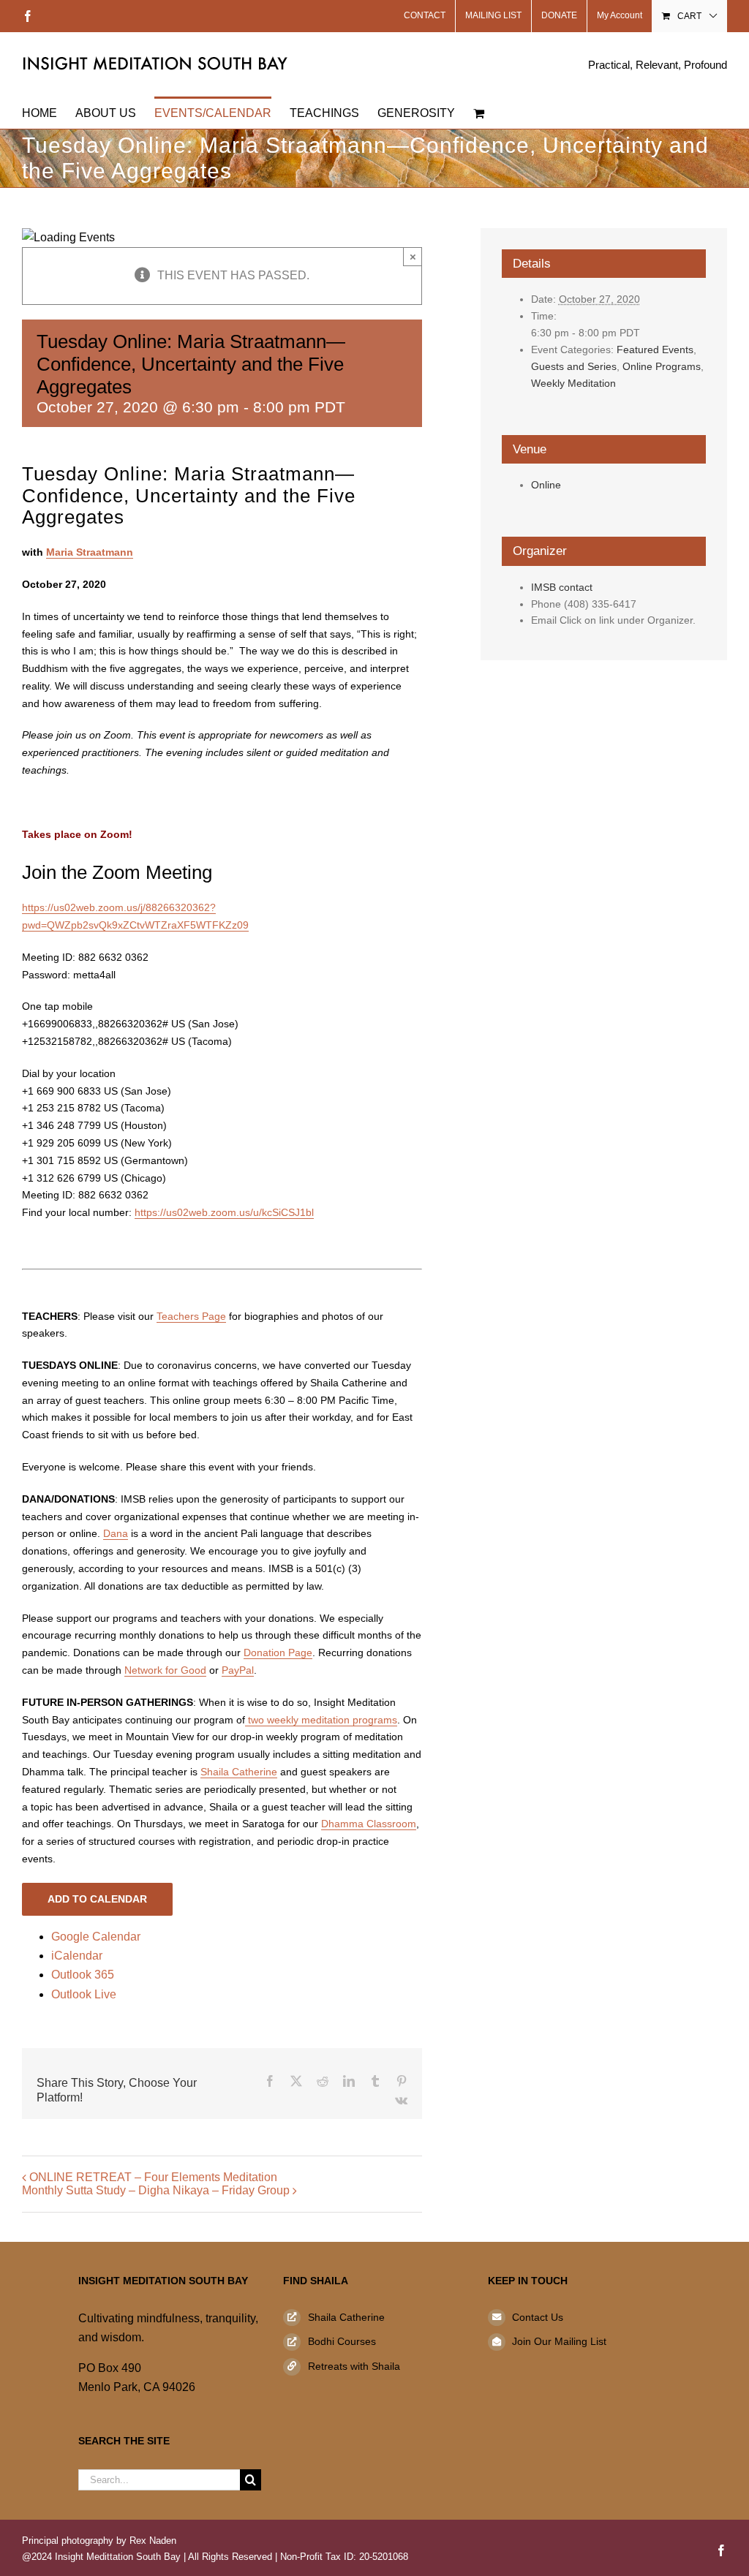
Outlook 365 (83, 1975)
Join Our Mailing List (559, 2341)
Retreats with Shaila (354, 2366)
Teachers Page (191, 1316)
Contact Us (538, 2317)
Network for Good (165, 1670)
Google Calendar (96, 1937)
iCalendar (77, 1956)
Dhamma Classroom (369, 1824)
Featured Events (655, 350)
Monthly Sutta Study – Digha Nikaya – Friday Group (156, 2190)
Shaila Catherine (239, 1772)
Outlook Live (84, 1994)
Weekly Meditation (573, 383)
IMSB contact (562, 587)
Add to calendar (97, 1899)
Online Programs (662, 366)
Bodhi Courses (342, 2341)
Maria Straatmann (90, 552)
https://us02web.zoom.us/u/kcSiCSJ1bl (224, 1212)
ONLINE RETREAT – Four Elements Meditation (153, 2177)
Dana (116, 1533)
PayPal (238, 1670)
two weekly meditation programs (321, 1720)
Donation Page (278, 1653)
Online (546, 485)
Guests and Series (574, 366)
